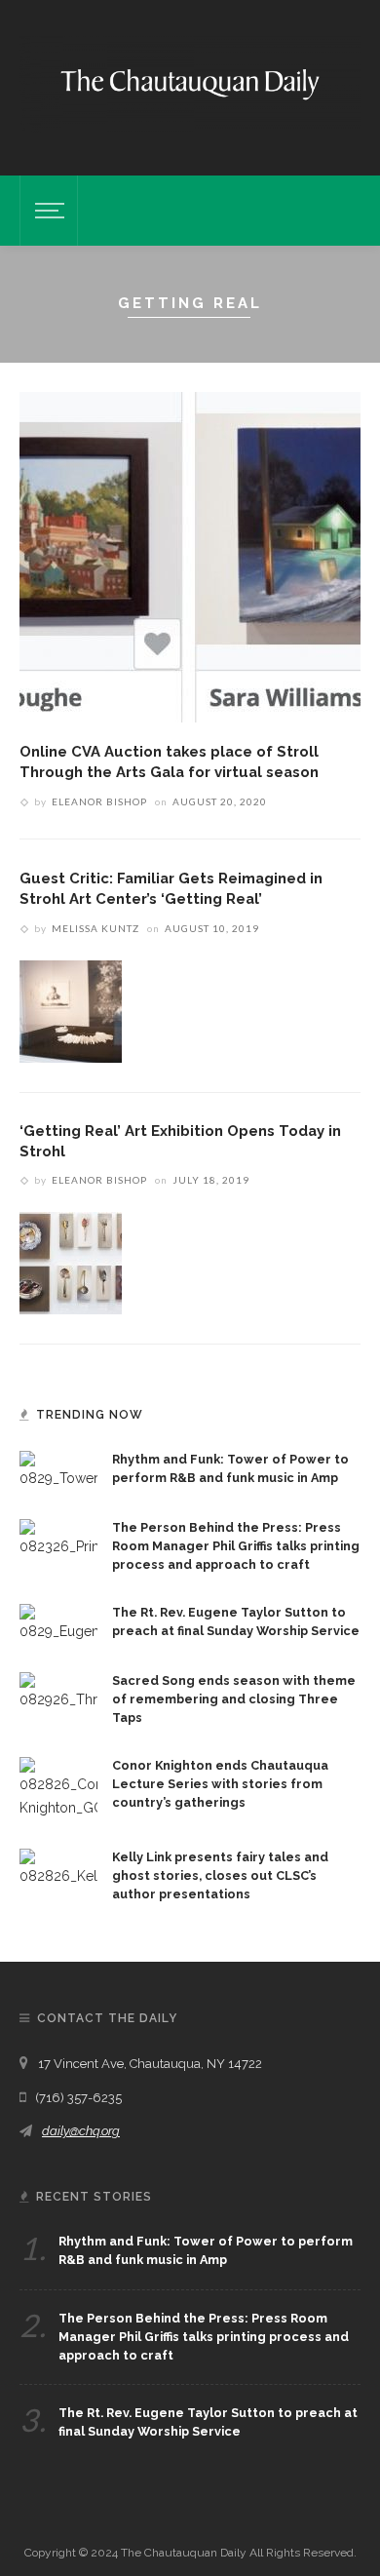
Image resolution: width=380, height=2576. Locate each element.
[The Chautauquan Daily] (190, 83)
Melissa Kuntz (95, 928)
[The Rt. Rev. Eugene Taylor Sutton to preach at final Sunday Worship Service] (58, 1622)
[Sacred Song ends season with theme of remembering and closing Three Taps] (58, 1691)
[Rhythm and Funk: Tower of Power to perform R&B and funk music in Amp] (58, 1469)
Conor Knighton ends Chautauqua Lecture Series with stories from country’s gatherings (220, 1784)
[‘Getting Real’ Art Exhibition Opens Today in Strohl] (71, 1263)
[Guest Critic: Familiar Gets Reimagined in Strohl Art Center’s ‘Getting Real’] (71, 1010)
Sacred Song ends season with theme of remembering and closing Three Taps (234, 1699)
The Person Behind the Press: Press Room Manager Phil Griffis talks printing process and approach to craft (236, 1546)
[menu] (47, 211)
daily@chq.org (81, 2131)
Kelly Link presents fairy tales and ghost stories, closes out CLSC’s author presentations (220, 1875)
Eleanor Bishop (99, 801)
